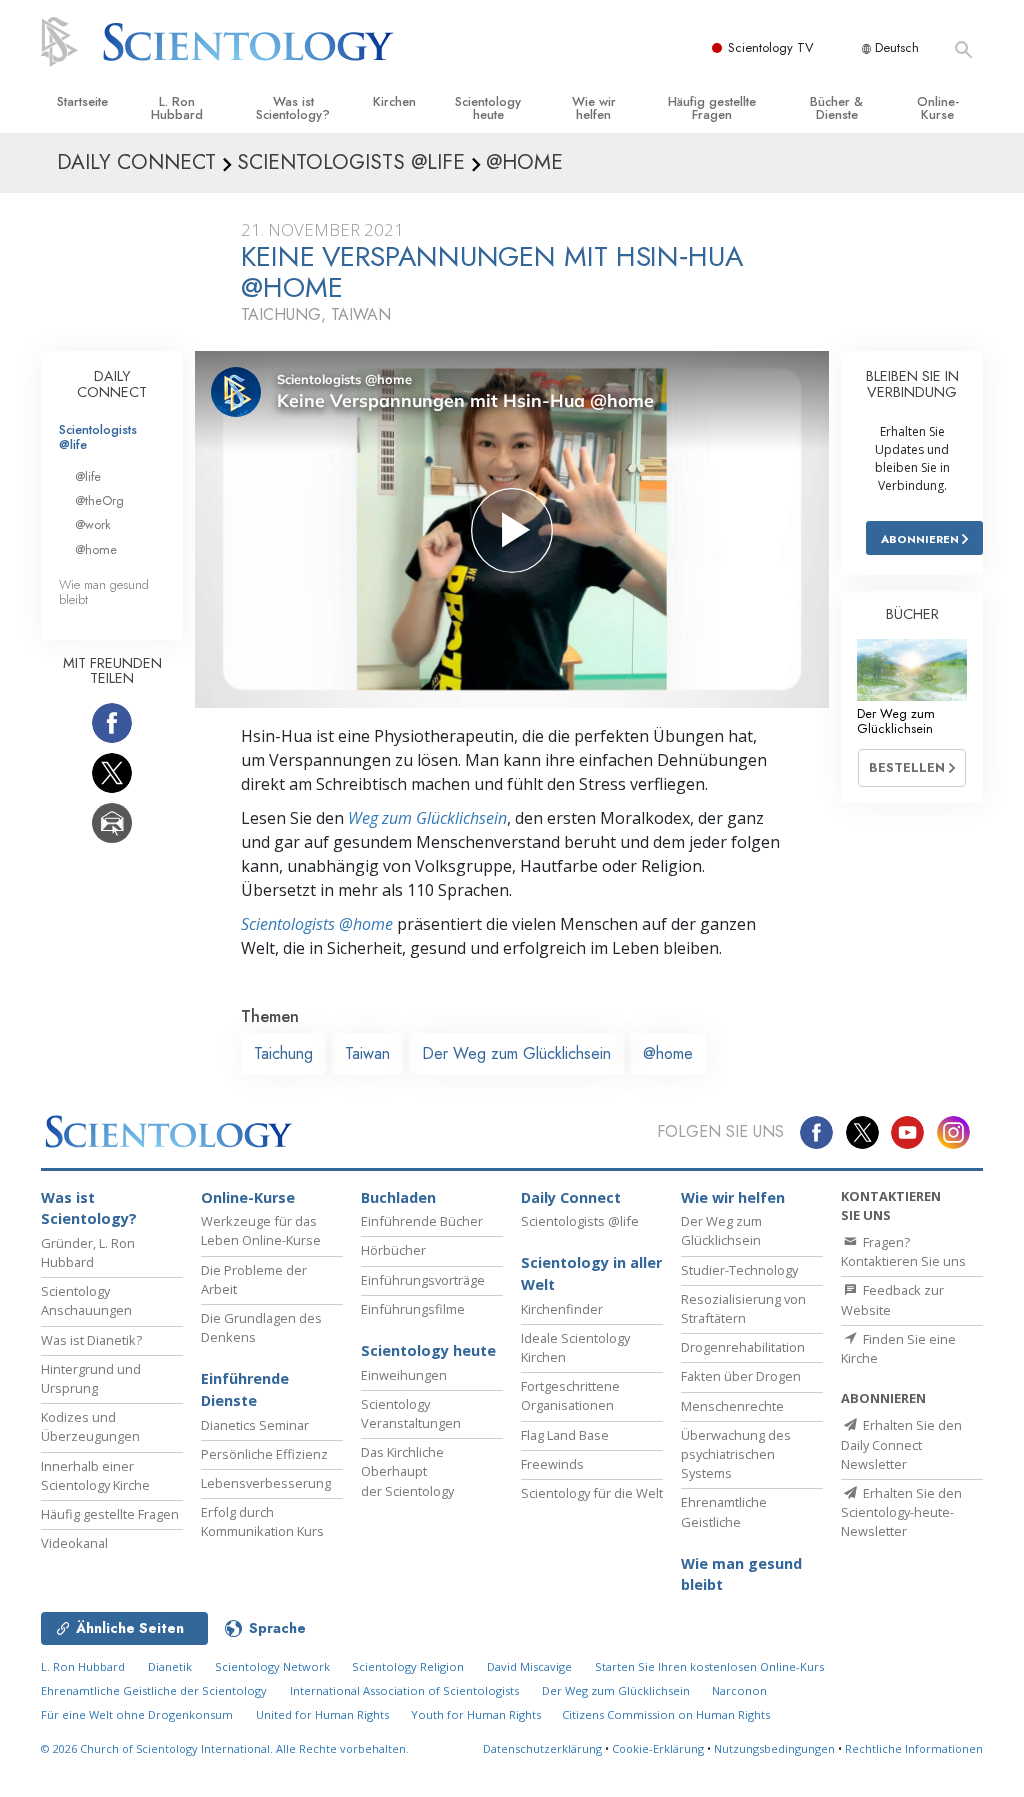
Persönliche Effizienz (264, 1454)
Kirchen (394, 101)
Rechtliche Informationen (914, 1748)
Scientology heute (488, 108)
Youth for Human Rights (477, 1714)
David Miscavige (529, 1666)
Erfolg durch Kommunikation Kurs (262, 1521)
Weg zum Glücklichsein (427, 818)
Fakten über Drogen (741, 1376)
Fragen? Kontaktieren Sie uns (903, 1251)
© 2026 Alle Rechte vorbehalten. (225, 1748)
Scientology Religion (408, 1666)
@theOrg (99, 500)
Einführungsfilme (413, 1309)
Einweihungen (404, 1375)
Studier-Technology (739, 1270)
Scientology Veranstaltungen (411, 1413)
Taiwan (367, 1053)
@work (93, 524)
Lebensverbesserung (266, 1483)
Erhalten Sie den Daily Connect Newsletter (901, 1444)
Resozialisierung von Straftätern (743, 1308)
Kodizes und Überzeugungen (90, 1426)
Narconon (739, 1690)
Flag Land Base (565, 1435)
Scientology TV (771, 47)
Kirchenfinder (562, 1309)
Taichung (283, 1053)
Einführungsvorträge (423, 1280)
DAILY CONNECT (112, 384)
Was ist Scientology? (293, 108)
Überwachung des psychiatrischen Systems (736, 1454)
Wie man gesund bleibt (104, 592)
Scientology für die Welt (592, 1493)
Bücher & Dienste (836, 108)
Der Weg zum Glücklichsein (516, 1053)
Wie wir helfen (594, 108)
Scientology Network (272, 1666)
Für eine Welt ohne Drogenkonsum (137, 1714)
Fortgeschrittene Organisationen (570, 1395)
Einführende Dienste (245, 1389)
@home (668, 1053)
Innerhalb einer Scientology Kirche (95, 1475)
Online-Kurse (938, 108)
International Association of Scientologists (404, 1690)
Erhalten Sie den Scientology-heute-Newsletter (901, 1512)
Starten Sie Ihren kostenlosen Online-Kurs (709, 1666)
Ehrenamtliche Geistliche (724, 1511)
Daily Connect (571, 1197)
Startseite (82, 101)
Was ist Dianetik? (91, 1340)
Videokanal (74, 1543)
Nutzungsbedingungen (774, 1748)
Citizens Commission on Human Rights (666, 1714)
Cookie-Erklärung (658, 1748)
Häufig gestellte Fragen (712, 108)
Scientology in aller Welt (591, 1273)
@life (88, 476)
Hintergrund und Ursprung (91, 1378)
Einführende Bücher (422, 1221)
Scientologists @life (98, 437)
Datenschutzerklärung (542, 1748)
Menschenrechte (732, 1406)
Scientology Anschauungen (86, 1300)
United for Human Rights (324, 1714)
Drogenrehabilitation (743, 1347)
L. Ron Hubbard (177, 108)
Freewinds (552, 1464)
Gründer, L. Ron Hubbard (88, 1252)
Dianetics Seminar (255, 1425)
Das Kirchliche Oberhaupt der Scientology (407, 1471)
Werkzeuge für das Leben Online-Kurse (261, 1230)
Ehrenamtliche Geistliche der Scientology (154, 1690)
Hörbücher (393, 1250)
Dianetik (170, 1666)
